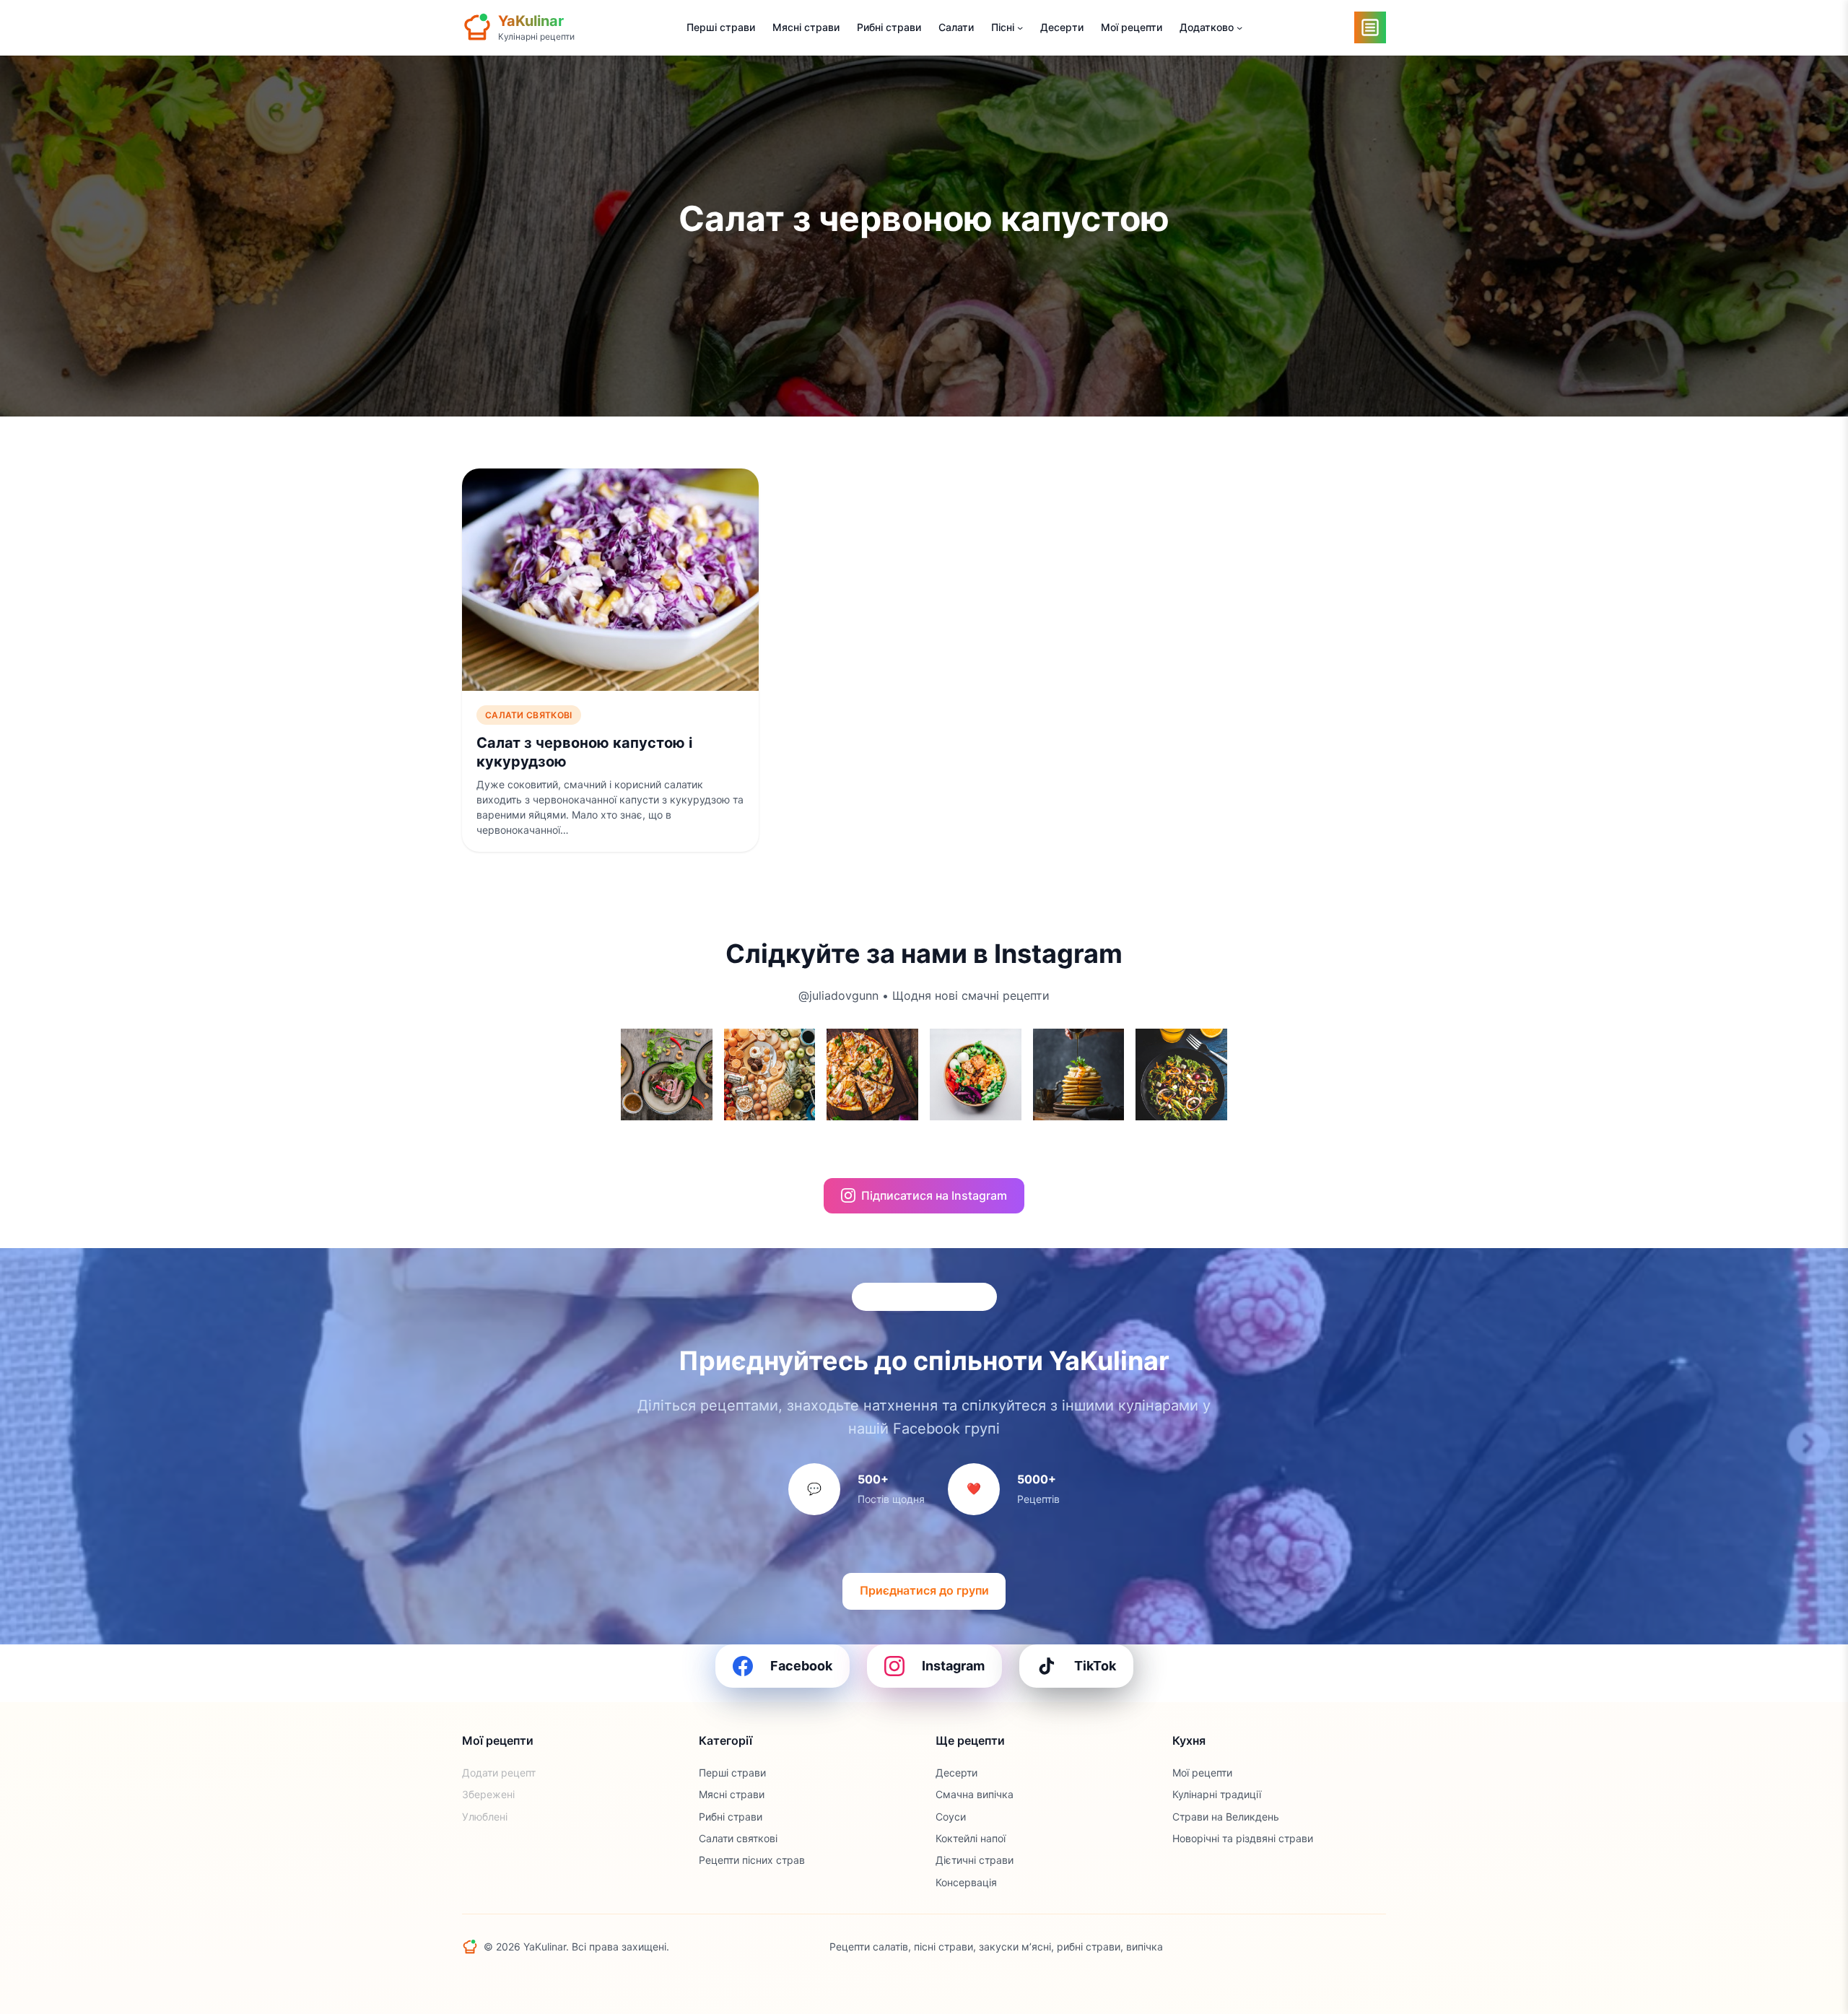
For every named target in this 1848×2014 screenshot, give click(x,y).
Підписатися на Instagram (934, 1195)
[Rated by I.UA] (1354, 1947)
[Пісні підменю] (1020, 27)
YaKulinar (531, 21)
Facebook (801, 1666)
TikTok (1095, 1666)
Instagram (953, 1666)
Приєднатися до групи (924, 1590)
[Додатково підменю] (1239, 27)
